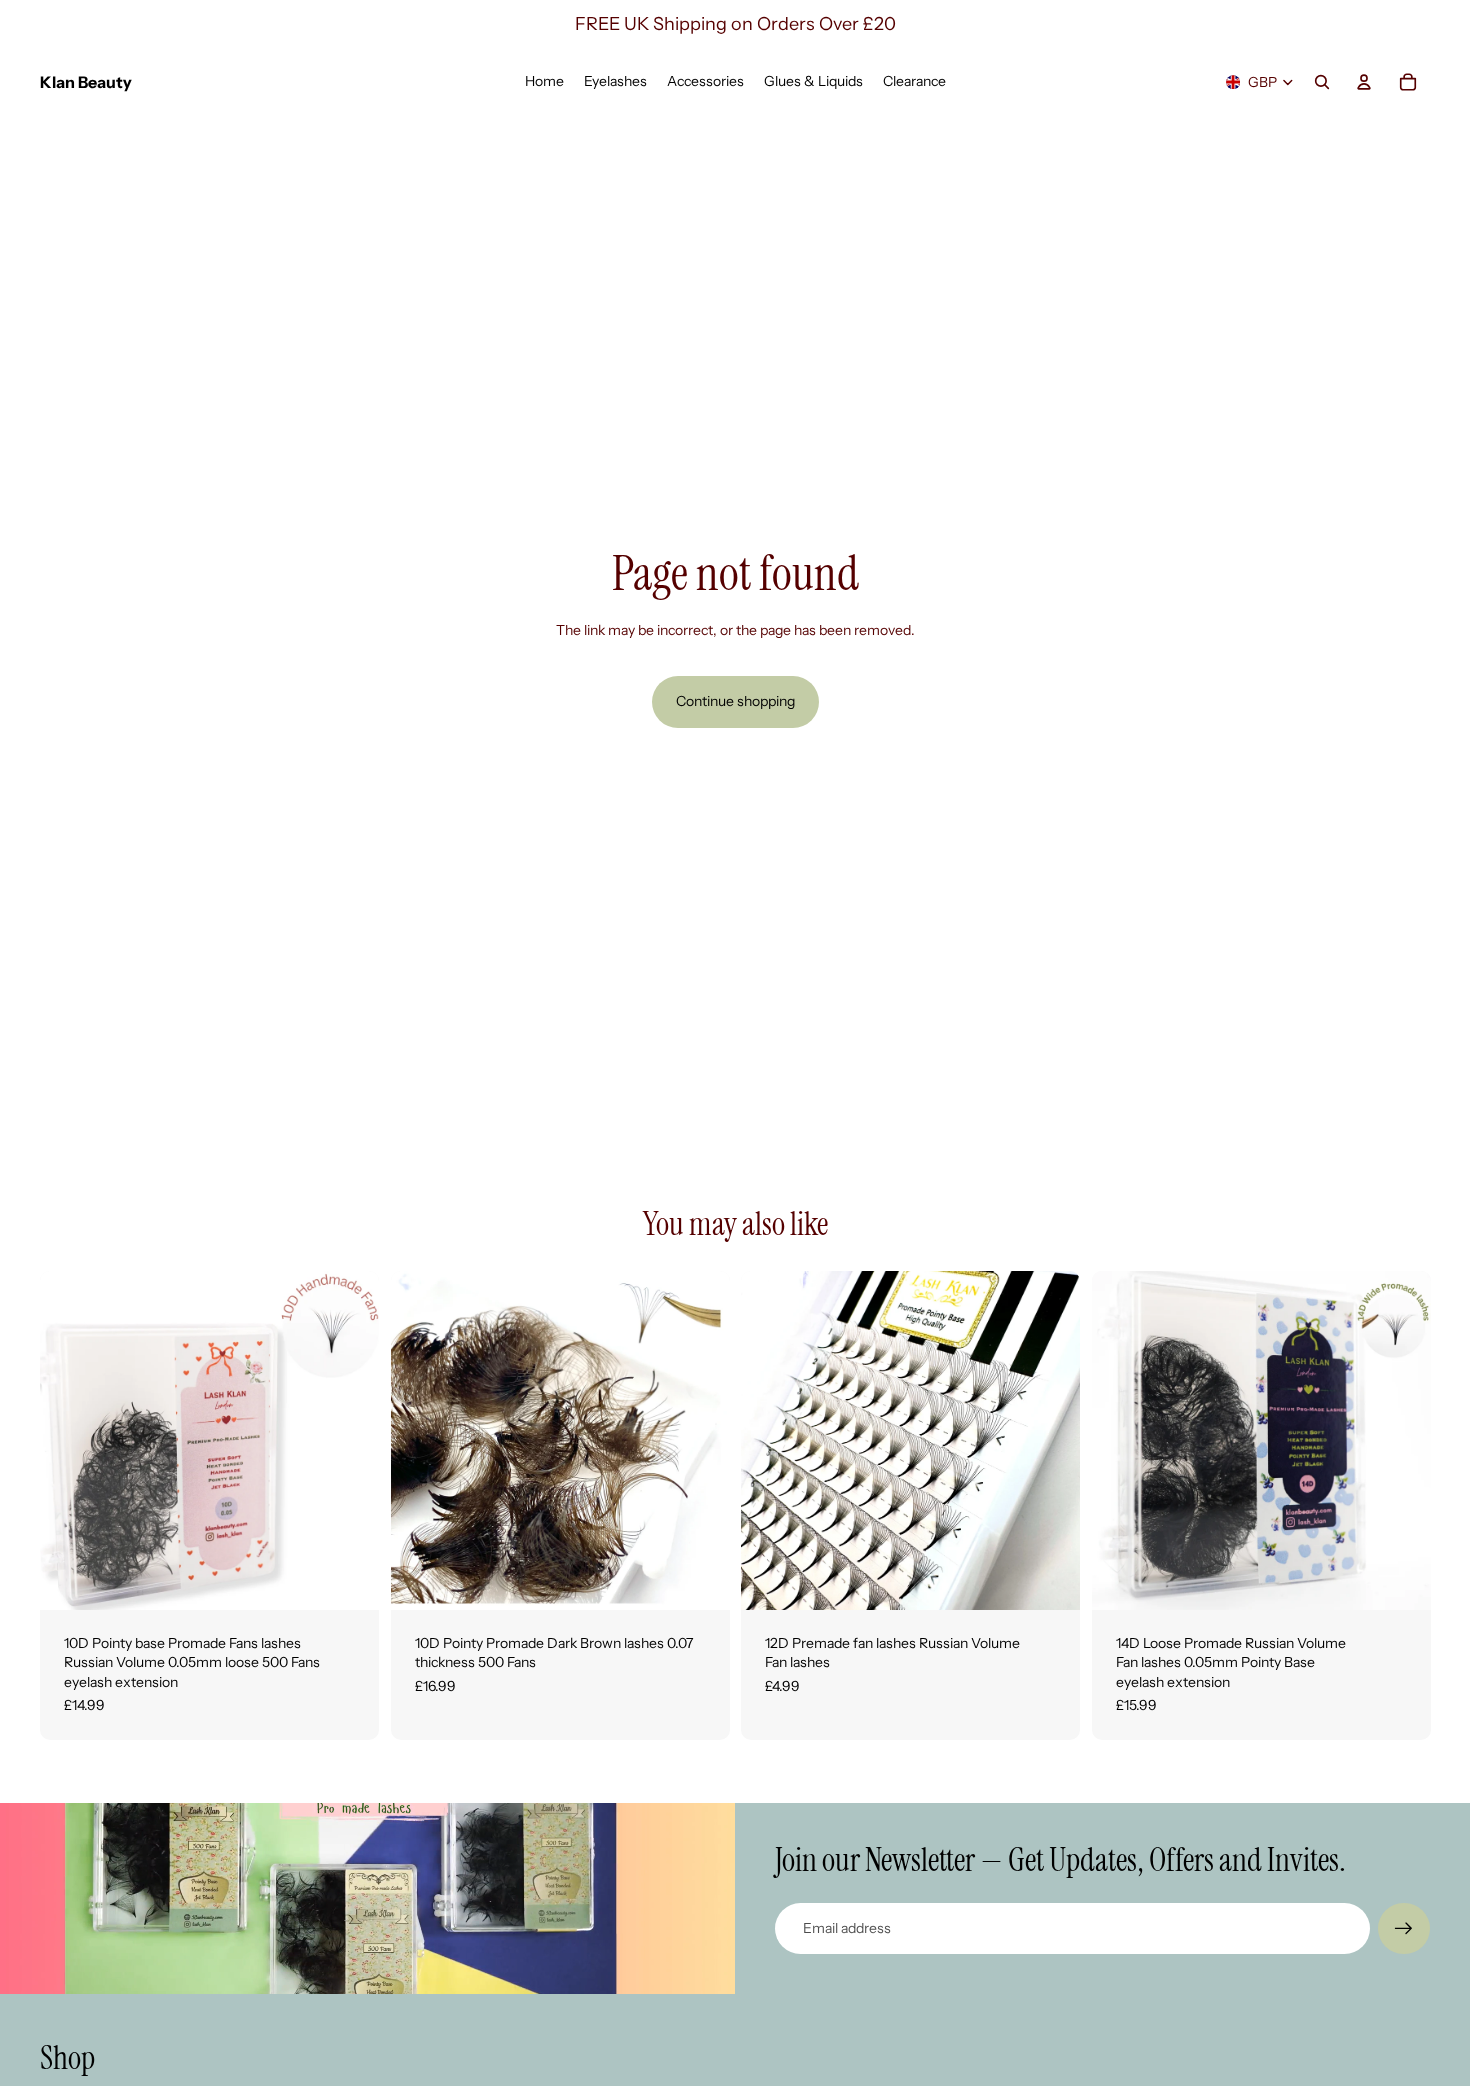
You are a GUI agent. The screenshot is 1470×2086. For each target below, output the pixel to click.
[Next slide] (349, 1440)
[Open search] (1322, 82)
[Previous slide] (70, 1440)
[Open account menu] (1364, 82)
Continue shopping (735, 701)
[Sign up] (1404, 1929)
